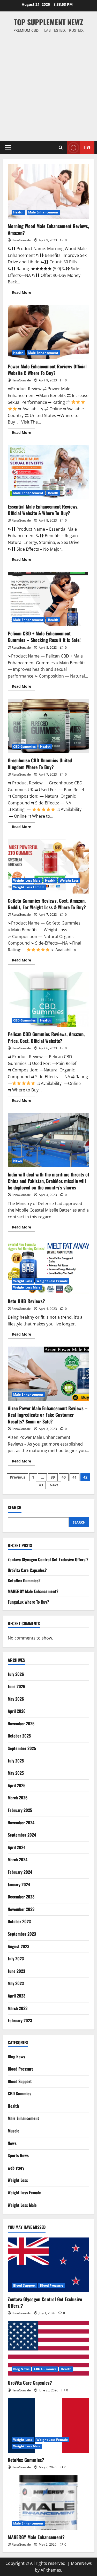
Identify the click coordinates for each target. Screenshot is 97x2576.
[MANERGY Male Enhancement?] (48, 2503)
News (17, 1161)
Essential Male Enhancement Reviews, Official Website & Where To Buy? (48, 472)
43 (41, 1485)
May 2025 (16, 1773)
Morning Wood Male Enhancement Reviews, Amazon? (48, 192)
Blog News (16, 2057)
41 (74, 1477)
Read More (24, 293)
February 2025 (20, 1810)
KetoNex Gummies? (24, 1580)
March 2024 (18, 1859)
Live (87, 147)
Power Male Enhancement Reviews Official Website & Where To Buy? (48, 332)
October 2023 (19, 1921)
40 (64, 1477)
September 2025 (22, 1748)
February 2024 (20, 1872)
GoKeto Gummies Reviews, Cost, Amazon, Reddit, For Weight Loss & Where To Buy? (48, 866)
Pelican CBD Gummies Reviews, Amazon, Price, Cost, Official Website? (48, 1000)
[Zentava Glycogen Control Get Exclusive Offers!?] (48, 2265)
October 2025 (19, 1736)
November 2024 (21, 1823)
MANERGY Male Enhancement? (33, 1591)
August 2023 (18, 1946)
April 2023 (17, 1996)
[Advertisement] (48, 85)
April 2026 (17, 1711)
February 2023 (20, 2020)
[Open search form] (61, 148)
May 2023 (16, 1983)
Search (15, 1508)
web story (16, 2168)
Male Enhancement (43, 212)
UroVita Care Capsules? (27, 1570)
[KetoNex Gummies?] (48, 2425)
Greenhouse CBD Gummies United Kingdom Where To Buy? (48, 726)
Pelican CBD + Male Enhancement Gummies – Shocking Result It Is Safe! (48, 599)
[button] (8, 148)
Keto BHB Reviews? (48, 1267)
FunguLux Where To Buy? (28, 1602)
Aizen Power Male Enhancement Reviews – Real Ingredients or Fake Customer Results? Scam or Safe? (48, 1374)
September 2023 (22, 1934)
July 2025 (16, 1761)
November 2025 (21, 1723)
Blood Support (20, 2081)
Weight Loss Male (27, 880)
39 (53, 1477)
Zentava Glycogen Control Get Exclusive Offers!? (48, 1559)
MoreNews (81, 2563)
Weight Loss (69, 880)
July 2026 (16, 1674)
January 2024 (19, 1884)
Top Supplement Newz (48, 22)
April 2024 (17, 1847)
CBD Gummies (24, 747)
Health (18, 212)
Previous (18, 1477)
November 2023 (21, 1909)
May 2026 (16, 1699)
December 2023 (21, 1897)
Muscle (14, 2131)
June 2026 (17, 1686)
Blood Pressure (21, 2069)
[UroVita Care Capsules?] (48, 2348)
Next (54, 1485)
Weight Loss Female (29, 887)
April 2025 (17, 1785)
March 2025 (18, 1798)
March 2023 (18, 2008)
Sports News (18, 2155)
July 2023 (16, 1959)
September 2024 (22, 1835)
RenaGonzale (21, 240)
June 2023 (16, 1971)
